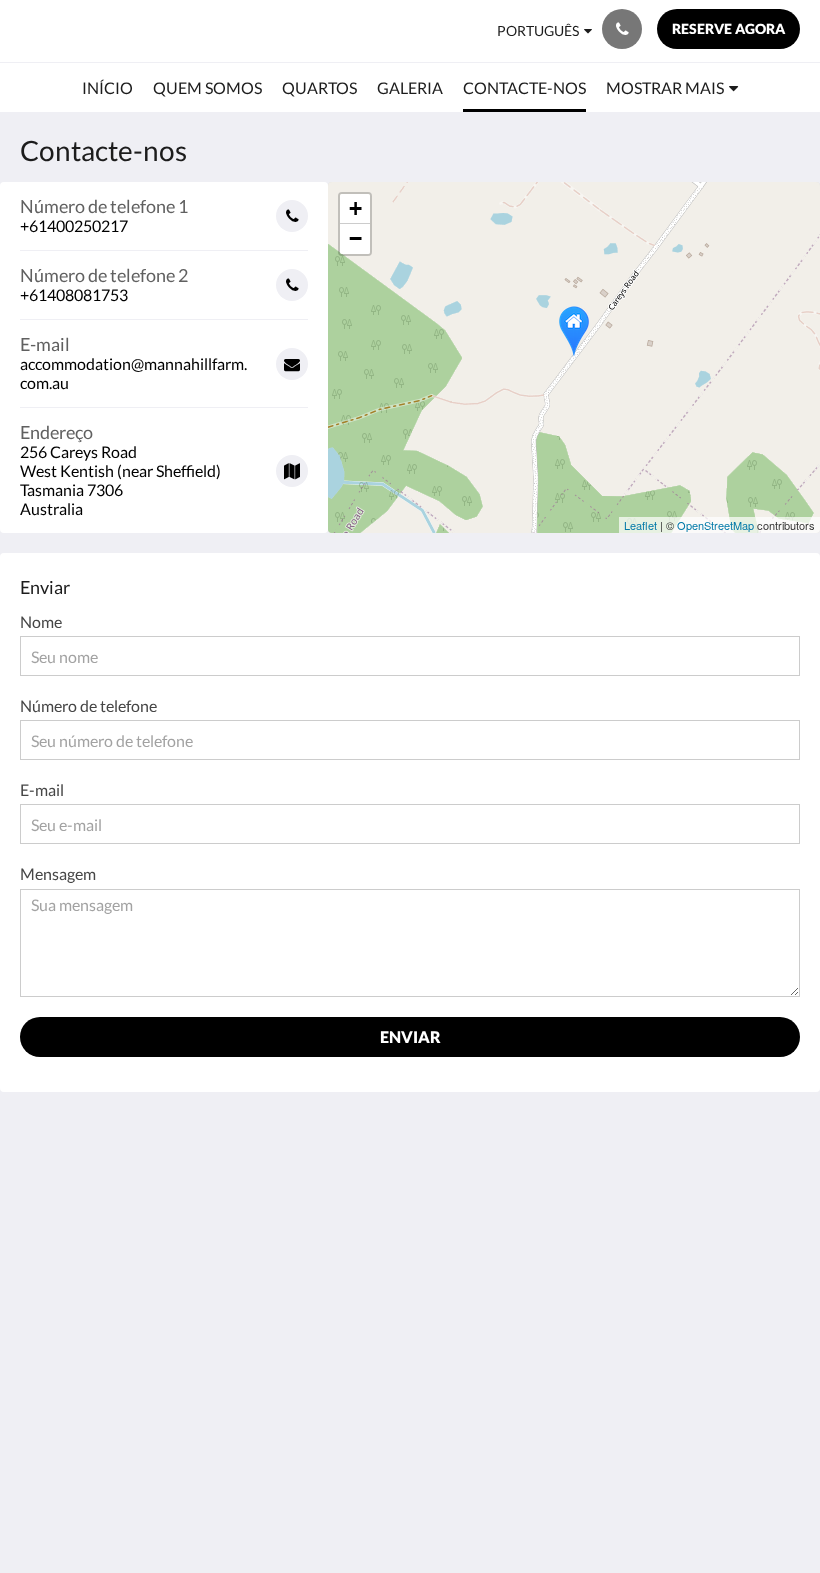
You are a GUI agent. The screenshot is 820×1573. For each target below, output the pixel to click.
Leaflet (640, 525)
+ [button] (355, 208)
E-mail (42, 789)
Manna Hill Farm (92, 30)
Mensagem (58, 873)
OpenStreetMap (715, 525)
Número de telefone (88, 705)
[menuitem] (107, 88)
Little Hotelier (456, 1451)
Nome (41, 621)
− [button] (355, 238)
